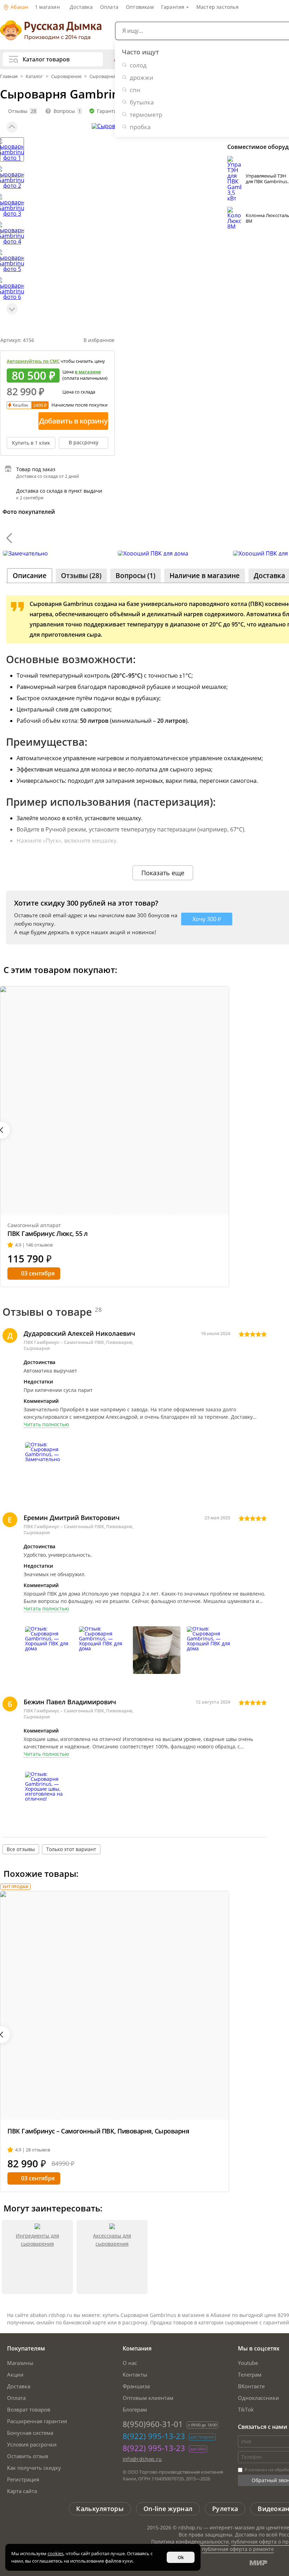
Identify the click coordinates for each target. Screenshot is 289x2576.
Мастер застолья (217, 7)
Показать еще (163, 873)
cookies (56, 2553)
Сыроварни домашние (115, 76)
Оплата (109, 7)
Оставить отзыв (28, 2456)
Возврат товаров (29, 2409)
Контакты (135, 2374)
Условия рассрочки (32, 2444)
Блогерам (135, 2409)
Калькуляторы (100, 2509)
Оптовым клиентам (148, 2398)
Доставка (81, 7)
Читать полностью (46, 1424)
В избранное (99, 340)
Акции (15, 2374)
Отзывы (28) (81, 576)
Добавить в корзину (73, 421)
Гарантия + (175, 7)
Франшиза (136, 2386)
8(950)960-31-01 (153, 2424)
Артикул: (17, 340)
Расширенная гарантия (37, 2421)
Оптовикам (140, 7)
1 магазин (47, 7)
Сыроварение (66, 76)
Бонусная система (30, 2433)
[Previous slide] (12, 127)
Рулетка (225, 2509)
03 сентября (38, 1273)
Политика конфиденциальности (190, 2542)
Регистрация (23, 2479)
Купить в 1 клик (31, 443)
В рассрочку (84, 442)
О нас (130, 2363)
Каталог (34, 76)
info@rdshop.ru (142, 2459)
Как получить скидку (34, 2468)
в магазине (88, 372)
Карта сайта (22, 2491)
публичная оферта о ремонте (238, 2549)
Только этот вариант (71, 1849)
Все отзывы (21, 1849)
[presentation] (9, 538)
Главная (9, 76)
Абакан (19, 7)
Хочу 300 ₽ (207, 919)
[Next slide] (12, 309)
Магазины (20, 2363)
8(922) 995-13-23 (154, 2436)
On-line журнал (168, 2509)
